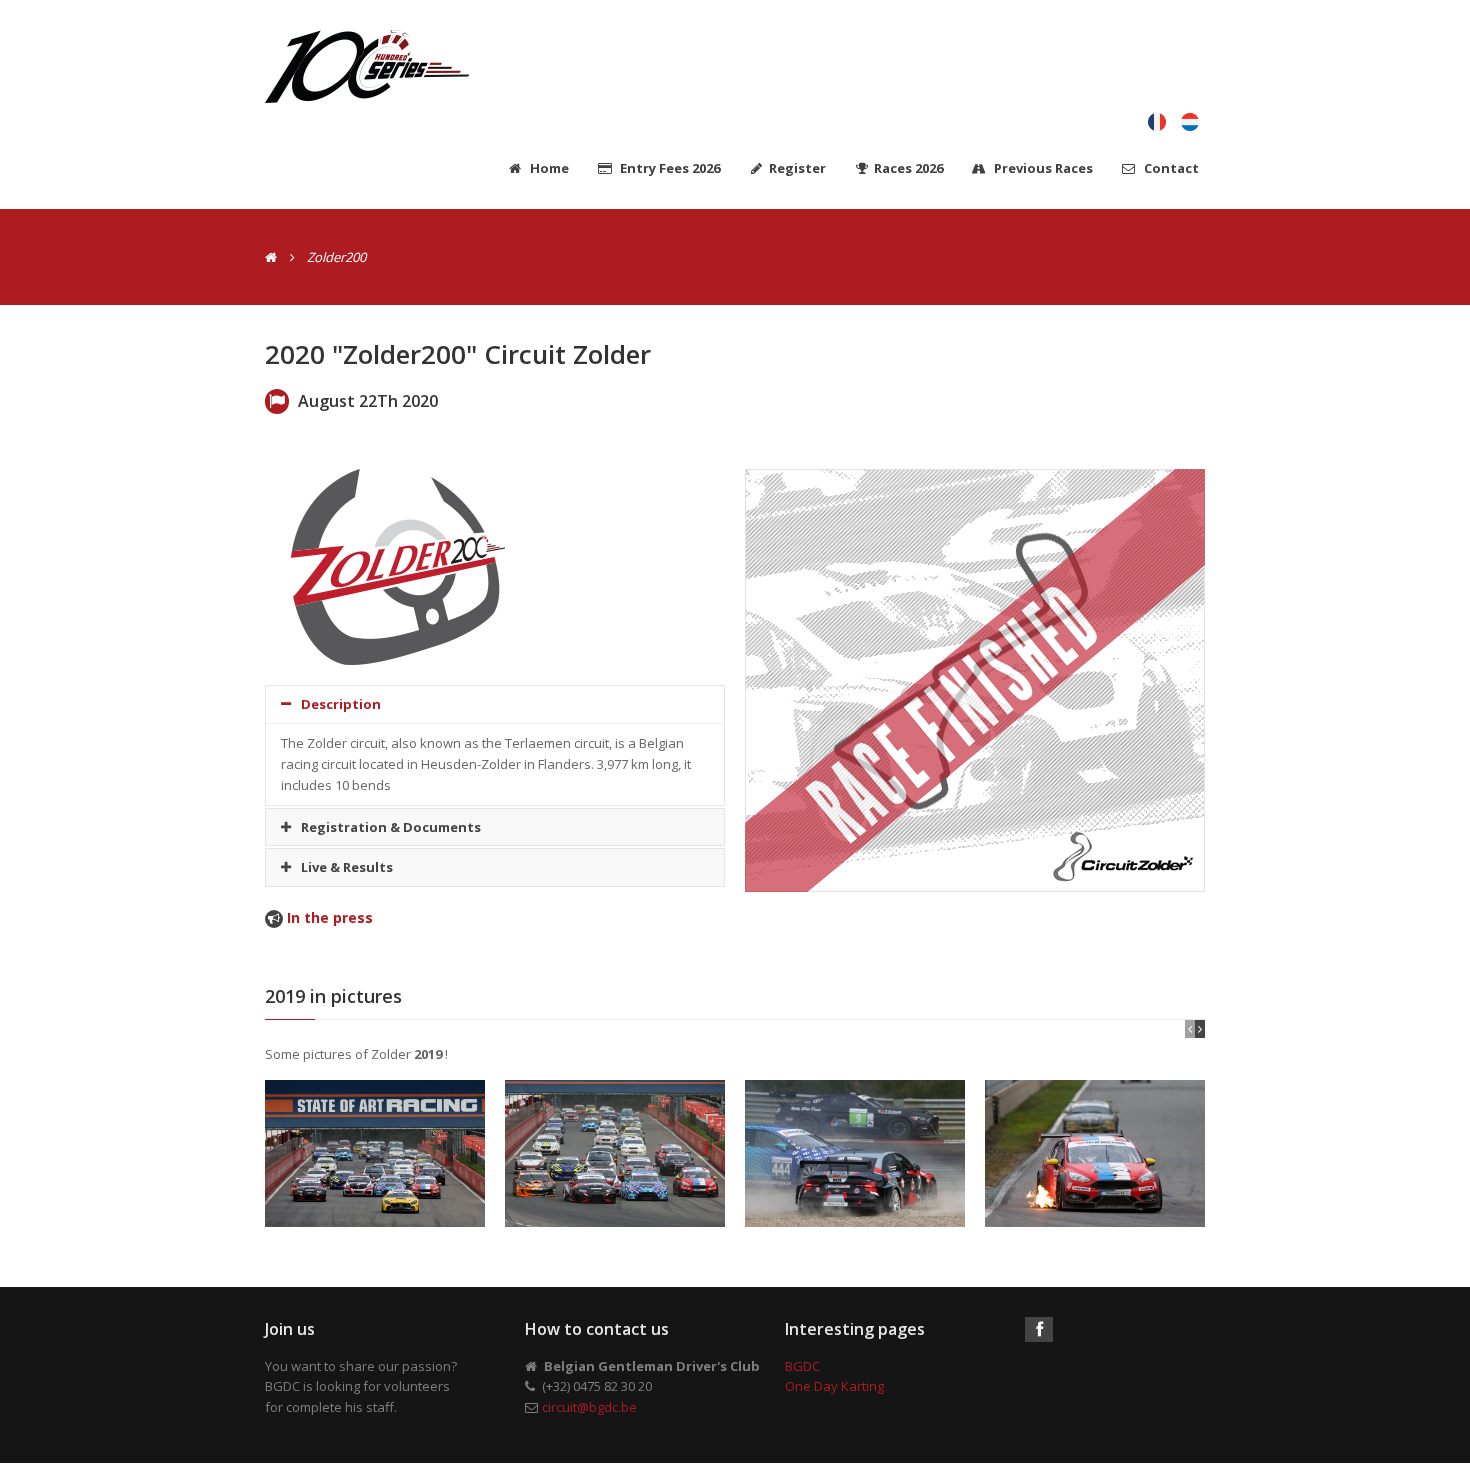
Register (797, 168)
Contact (1170, 168)
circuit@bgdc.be (589, 1407)
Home (548, 168)
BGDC (802, 1366)
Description (341, 704)
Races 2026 (908, 168)
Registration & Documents (391, 827)
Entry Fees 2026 (668, 168)
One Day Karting (834, 1386)
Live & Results (347, 867)
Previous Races (1042, 168)
